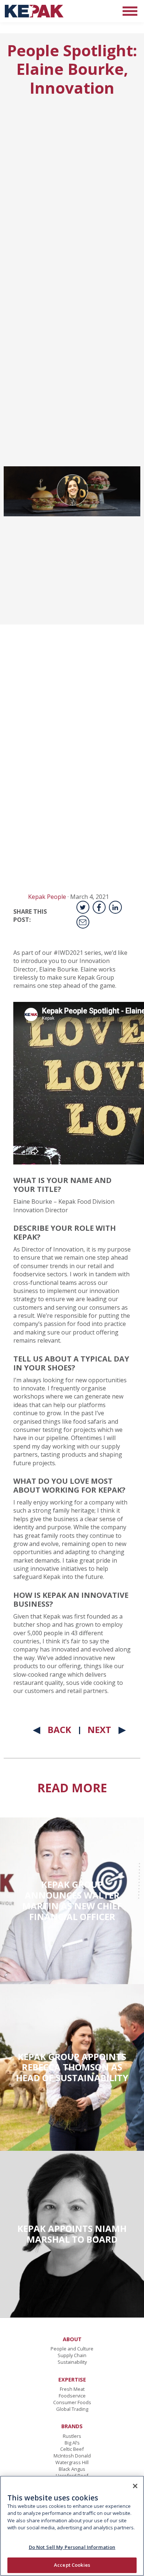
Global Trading (72, 2409)
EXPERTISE (72, 2380)
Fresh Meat (72, 2389)
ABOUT (72, 2339)
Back (59, 1729)
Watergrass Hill (72, 2462)
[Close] (135, 2486)
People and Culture (72, 2349)
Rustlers (72, 2436)
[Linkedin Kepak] (115, 907)
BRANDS (72, 2426)
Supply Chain (72, 2355)
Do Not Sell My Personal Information (72, 2547)
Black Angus (72, 2469)
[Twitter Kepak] (83, 907)
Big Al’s (72, 2443)
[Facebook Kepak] (99, 907)
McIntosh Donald (72, 2456)
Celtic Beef (72, 2449)
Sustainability (72, 2362)
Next (99, 1729)
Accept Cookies (72, 2565)
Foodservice (72, 2396)
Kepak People (47, 897)
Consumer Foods (72, 2402)
